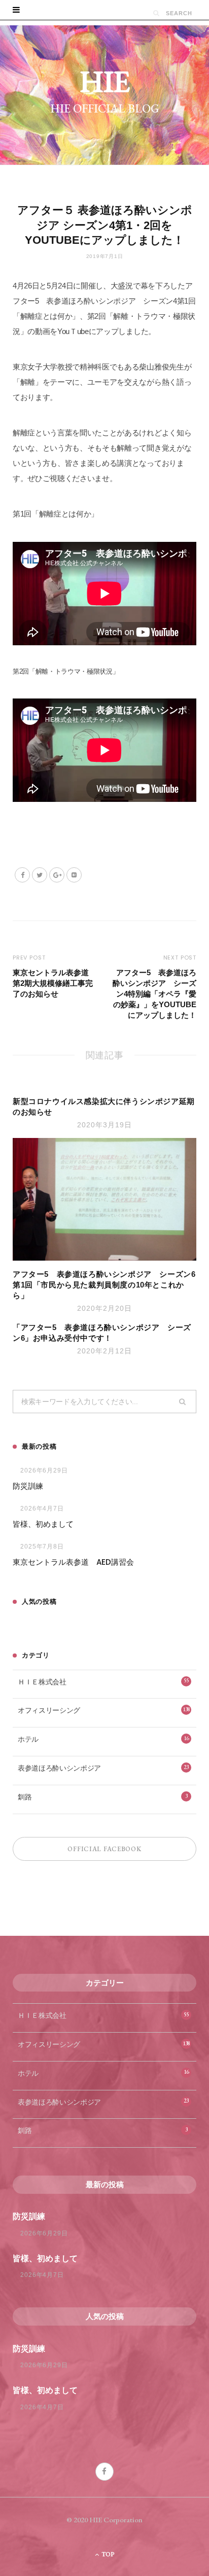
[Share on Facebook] (22, 875)
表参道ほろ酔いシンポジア (103, 1768)
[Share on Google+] (57, 875)
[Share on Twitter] (40, 875)
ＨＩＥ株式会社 (103, 1681)
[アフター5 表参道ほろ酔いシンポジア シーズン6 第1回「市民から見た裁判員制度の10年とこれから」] (104, 1199)
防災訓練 (28, 1486)
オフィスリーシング (104, 1710)
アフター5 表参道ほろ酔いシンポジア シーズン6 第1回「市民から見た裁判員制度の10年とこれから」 (108, 1285)
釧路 (102, 1797)
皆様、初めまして (43, 1524)
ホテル (103, 1739)
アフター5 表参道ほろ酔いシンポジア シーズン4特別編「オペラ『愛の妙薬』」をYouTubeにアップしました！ (154, 994)
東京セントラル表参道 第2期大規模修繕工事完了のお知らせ (55, 983)
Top (107, 2554)
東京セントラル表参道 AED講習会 (73, 1562)
